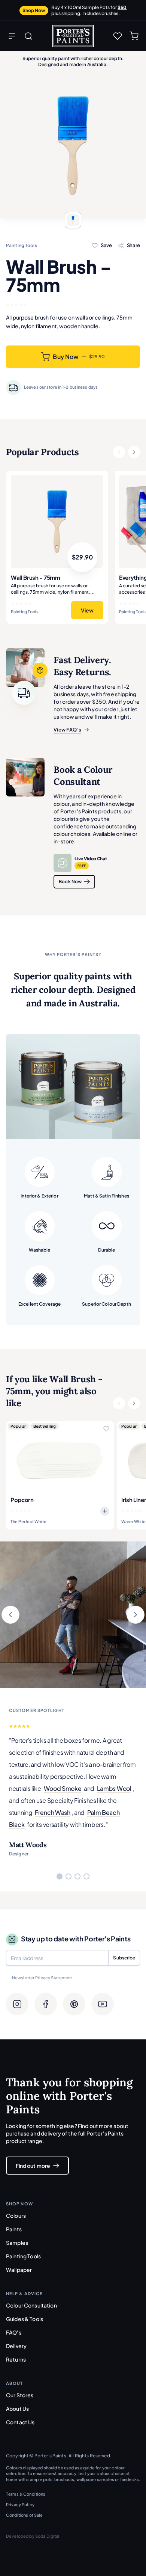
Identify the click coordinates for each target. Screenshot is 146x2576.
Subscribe (124, 1958)
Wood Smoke (63, 1788)
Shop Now (34, 10)
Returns (16, 2359)
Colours (16, 2216)
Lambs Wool (114, 1788)
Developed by (33, 2536)
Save (106, 245)
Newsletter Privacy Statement (42, 1978)
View (87, 610)
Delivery (16, 2346)
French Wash (52, 1812)
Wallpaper (19, 2270)
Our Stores (20, 2395)
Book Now (70, 882)
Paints (14, 2229)
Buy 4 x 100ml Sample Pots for (89, 10)
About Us (17, 2409)
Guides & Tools (25, 2319)
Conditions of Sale (25, 2515)
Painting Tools (23, 2256)
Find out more (33, 2166)
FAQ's (14, 2332)
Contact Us (20, 2422)
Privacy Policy (20, 2504)
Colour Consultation (31, 2305)
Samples (17, 2243)
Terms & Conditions (26, 2494)
